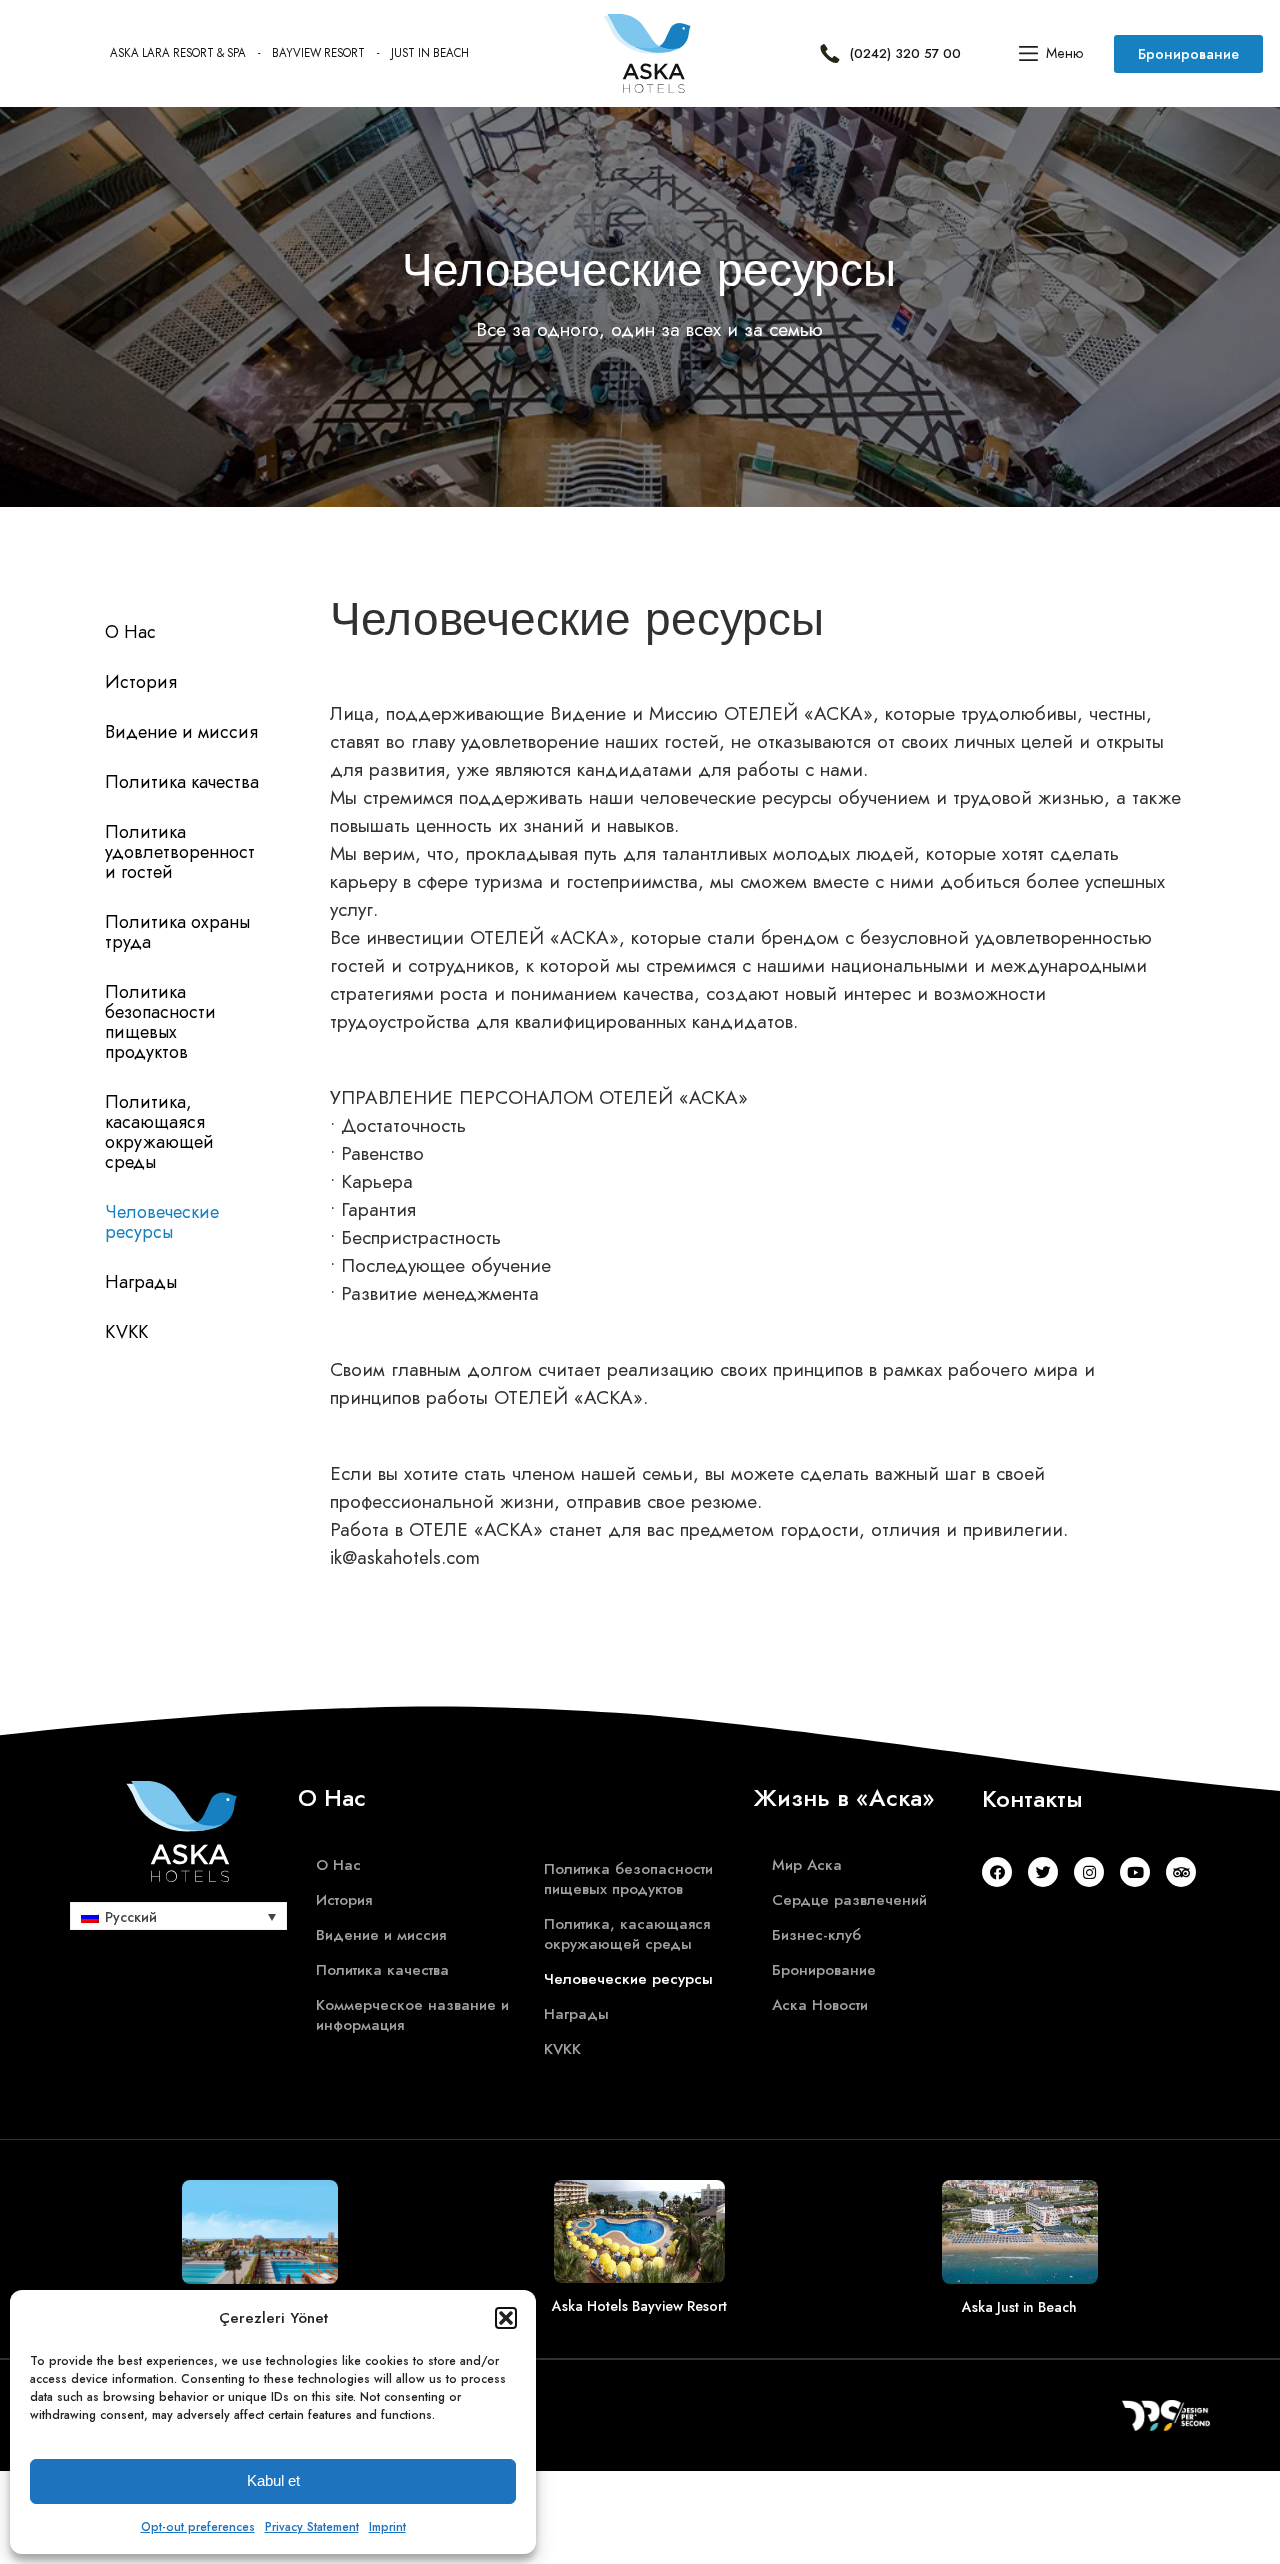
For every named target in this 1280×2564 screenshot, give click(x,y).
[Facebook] (997, 1872)
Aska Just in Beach (1019, 2307)
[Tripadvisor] (1181, 1872)
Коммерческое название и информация (412, 2015)
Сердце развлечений (849, 1900)
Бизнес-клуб (816, 1935)
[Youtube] (1135, 1872)
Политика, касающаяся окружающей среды (159, 1132)
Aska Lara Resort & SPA (178, 53)
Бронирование (824, 1970)
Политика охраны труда (177, 932)
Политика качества (182, 782)
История (141, 682)
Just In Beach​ (430, 53)
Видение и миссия (181, 732)
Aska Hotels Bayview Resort (639, 2306)
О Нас (130, 632)
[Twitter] (1043, 1872)
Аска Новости (820, 2005)
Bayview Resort (318, 53)
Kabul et (273, 2480)
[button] (506, 2318)
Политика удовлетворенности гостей (180, 852)
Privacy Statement (312, 2527)
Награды (141, 1282)
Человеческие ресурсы (162, 1222)
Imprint (387, 2527)
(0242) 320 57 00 (905, 53)
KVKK (126, 1332)
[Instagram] (1089, 1872)
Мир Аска (807, 1865)
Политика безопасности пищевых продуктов (160, 1022)
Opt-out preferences (198, 2527)
